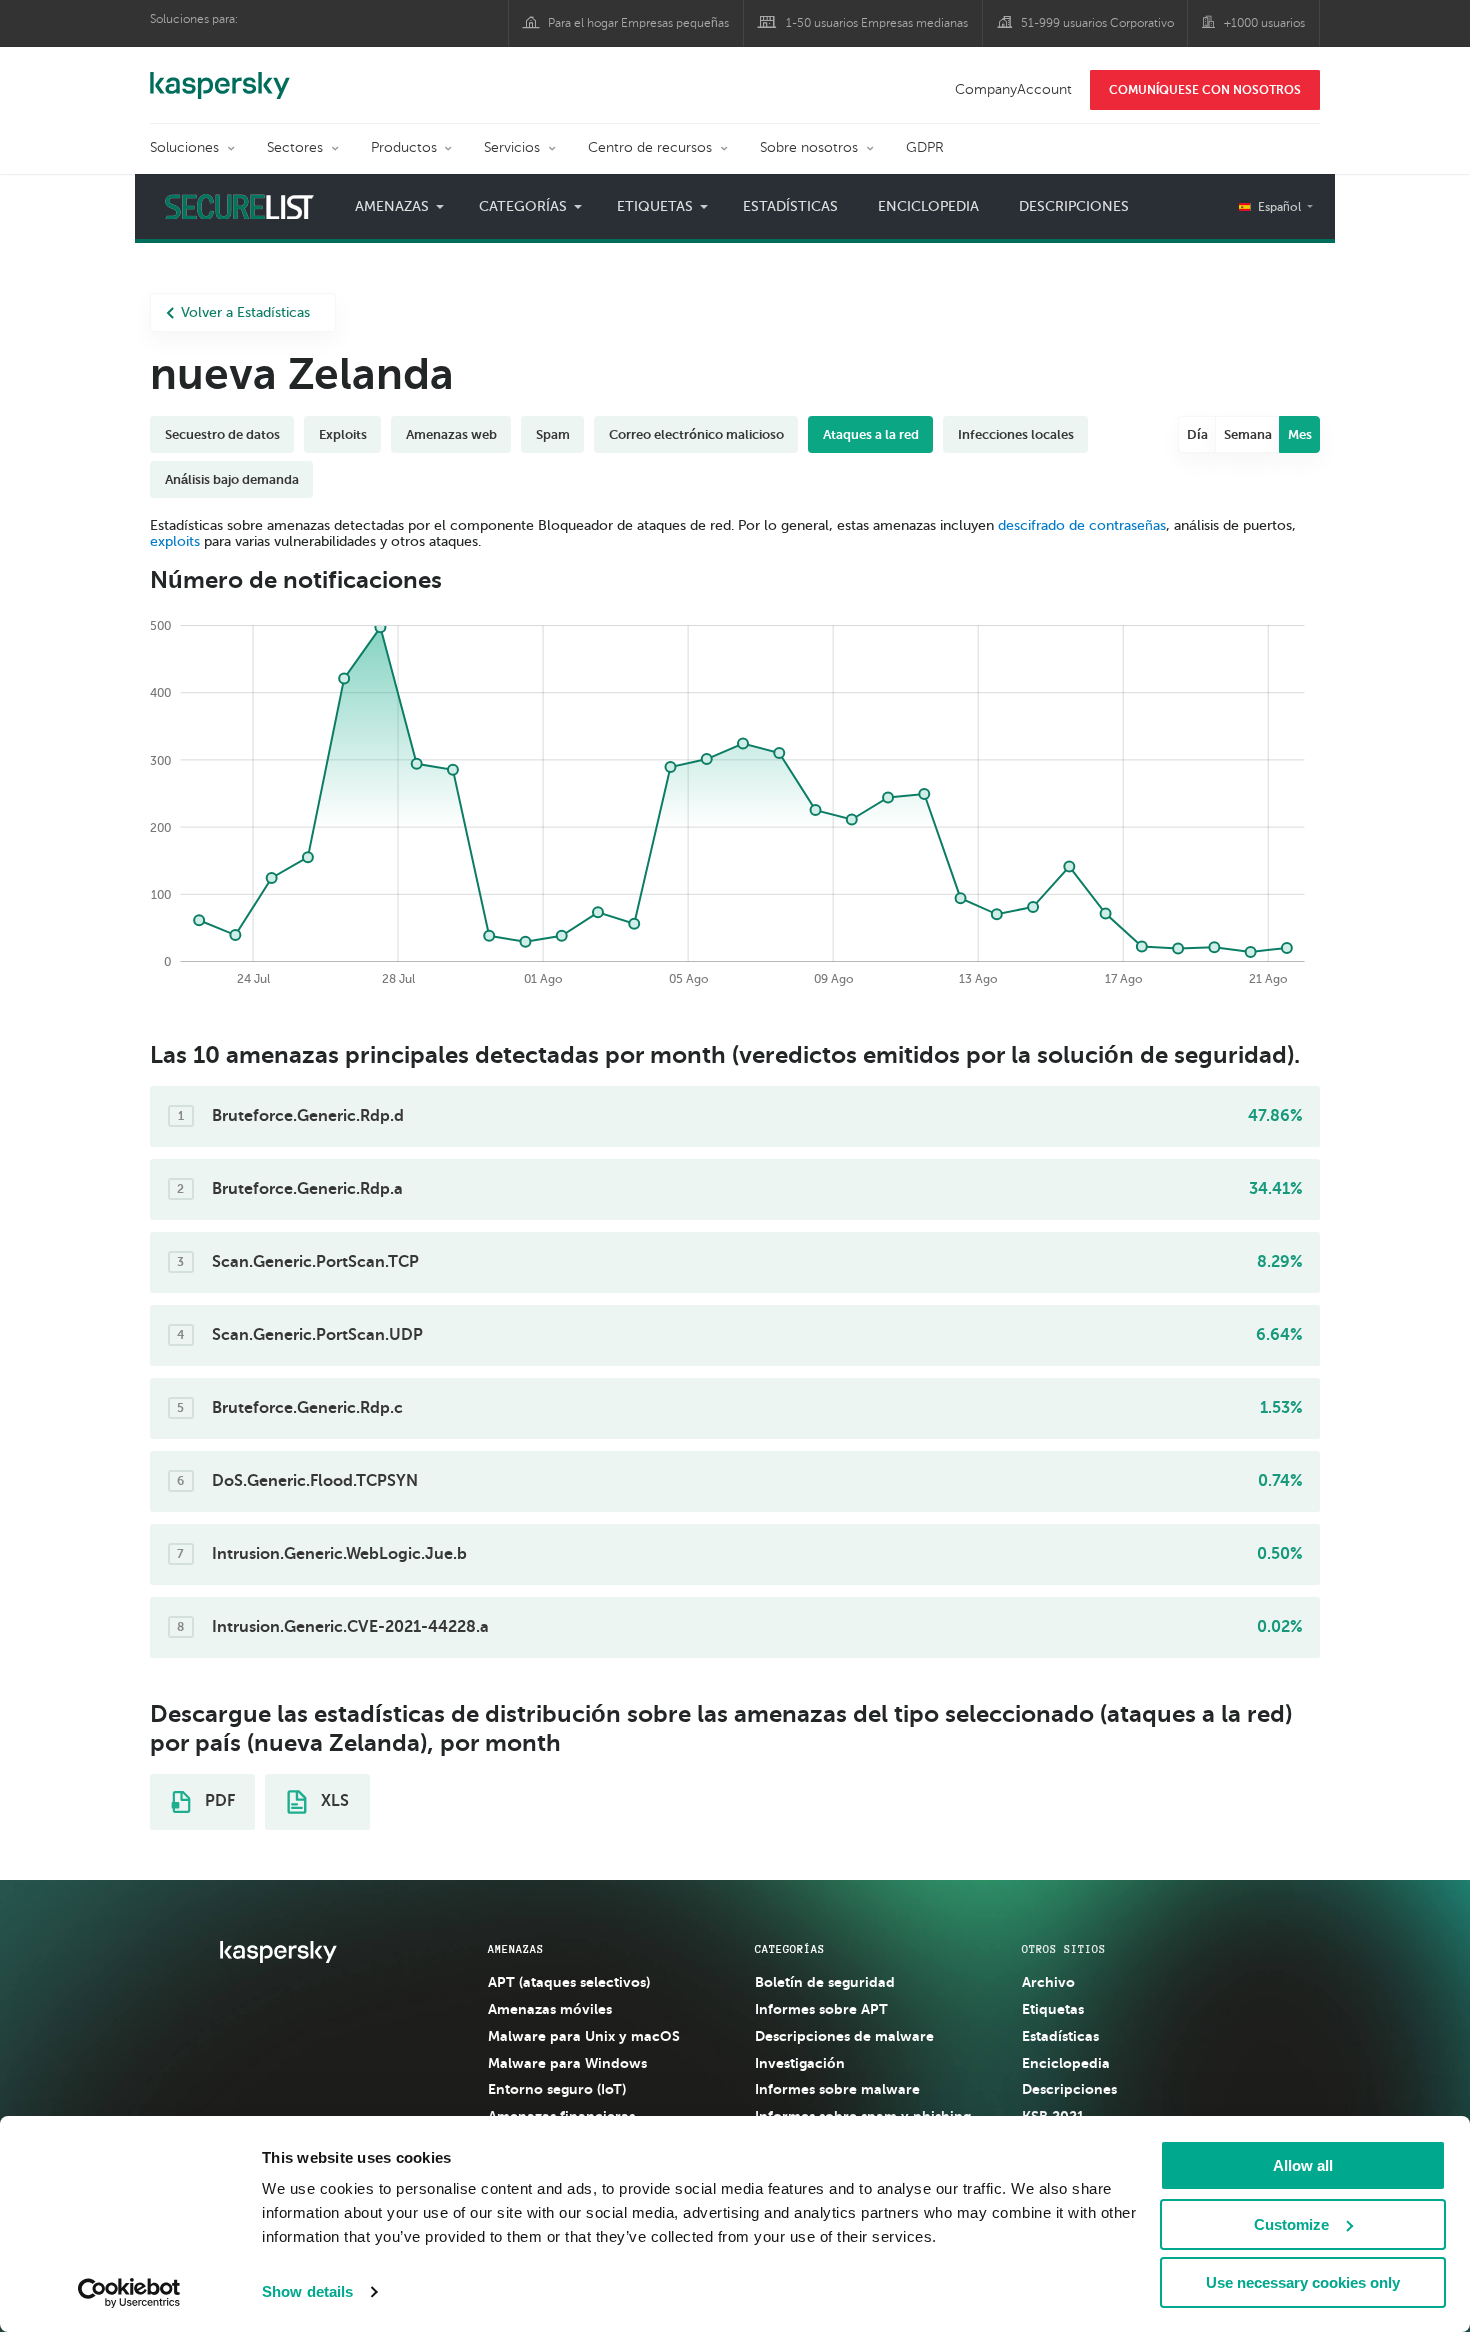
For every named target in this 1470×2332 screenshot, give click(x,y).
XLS (333, 1801)
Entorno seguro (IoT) (557, 2089)
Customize (1291, 2224)
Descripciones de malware (844, 2036)
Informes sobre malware (837, 2089)
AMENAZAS (516, 1949)
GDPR (925, 147)
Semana (1248, 434)
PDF (218, 1801)
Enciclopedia (928, 206)
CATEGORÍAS (790, 1949)
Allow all (1303, 2165)
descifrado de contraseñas (1082, 525)
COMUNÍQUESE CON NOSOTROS (1205, 90)
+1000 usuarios (1264, 23)
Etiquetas (1053, 2009)
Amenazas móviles (550, 2009)
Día (1197, 434)
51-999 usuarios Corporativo (1097, 23)
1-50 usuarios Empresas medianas (877, 23)
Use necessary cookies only (1303, 2282)
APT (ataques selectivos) (569, 1982)
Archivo (1048, 1982)
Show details (307, 2291)
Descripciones (1074, 206)
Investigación (800, 2063)
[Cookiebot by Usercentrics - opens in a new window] (129, 2293)
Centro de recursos (650, 147)
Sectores (295, 147)
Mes (1300, 434)
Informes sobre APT (821, 2009)
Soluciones (184, 147)
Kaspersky (220, 75)
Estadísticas (790, 206)
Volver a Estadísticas (245, 312)
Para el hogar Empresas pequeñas (638, 23)
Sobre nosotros (809, 147)
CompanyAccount (1013, 89)
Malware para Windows (567, 2063)
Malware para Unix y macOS (584, 2036)
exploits (175, 541)
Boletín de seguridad (825, 1982)
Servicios (512, 147)
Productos (404, 147)
